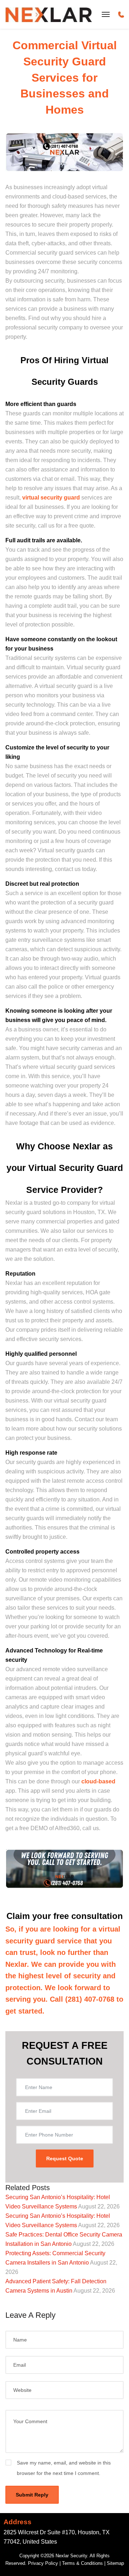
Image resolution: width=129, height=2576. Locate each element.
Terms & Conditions (82, 2563)
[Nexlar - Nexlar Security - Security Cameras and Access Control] (49, 14)
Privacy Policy (43, 2563)
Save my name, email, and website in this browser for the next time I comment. (64, 2468)
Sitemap (115, 2563)
